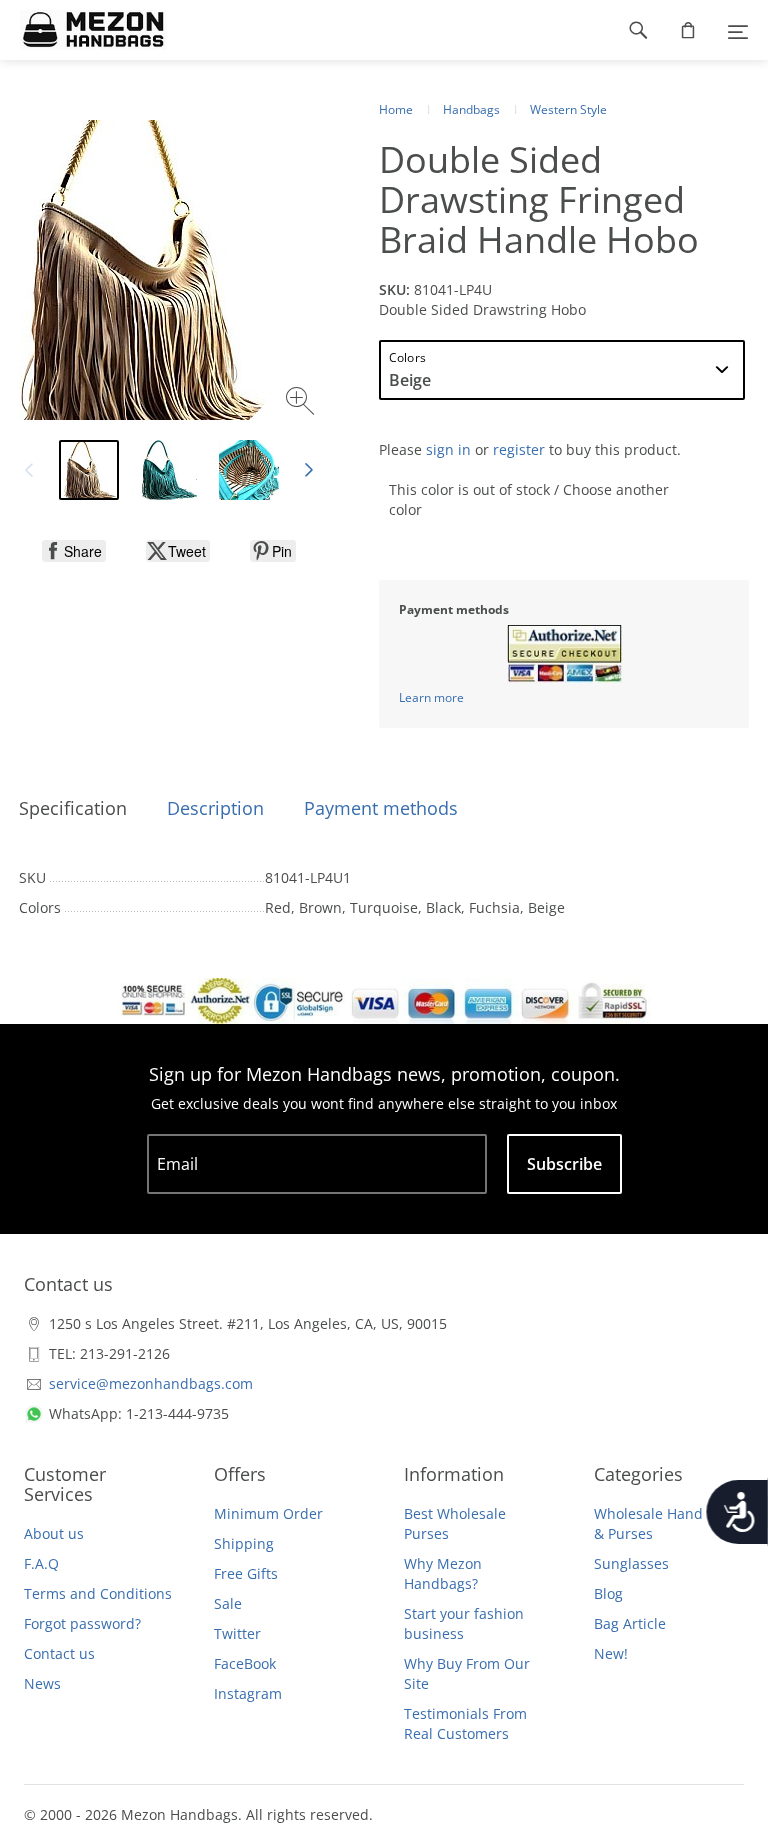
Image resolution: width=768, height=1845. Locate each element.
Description (215, 808)
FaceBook (245, 1663)
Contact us (59, 1653)
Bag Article (630, 1623)
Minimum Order (268, 1513)
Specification (73, 808)
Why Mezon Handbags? (443, 1573)
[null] (74, 551)
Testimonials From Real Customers (465, 1723)
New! (611, 1653)
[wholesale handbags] (83, 30)
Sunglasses (631, 1563)
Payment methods (381, 808)
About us (54, 1533)
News (42, 1683)
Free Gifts (246, 1573)
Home (396, 109)
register (519, 449)
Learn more (431, 697)
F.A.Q (41, 1563)
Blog (608, 1593)
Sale (228, 1603)
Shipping (244, 1543)
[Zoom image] (302, 403)
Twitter (237, 1633)
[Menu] (738, 30)
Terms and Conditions (98, 1593)
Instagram (248, 1693)
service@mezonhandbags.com (151, 1383)
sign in (448, 449)
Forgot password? (82, 1623)
